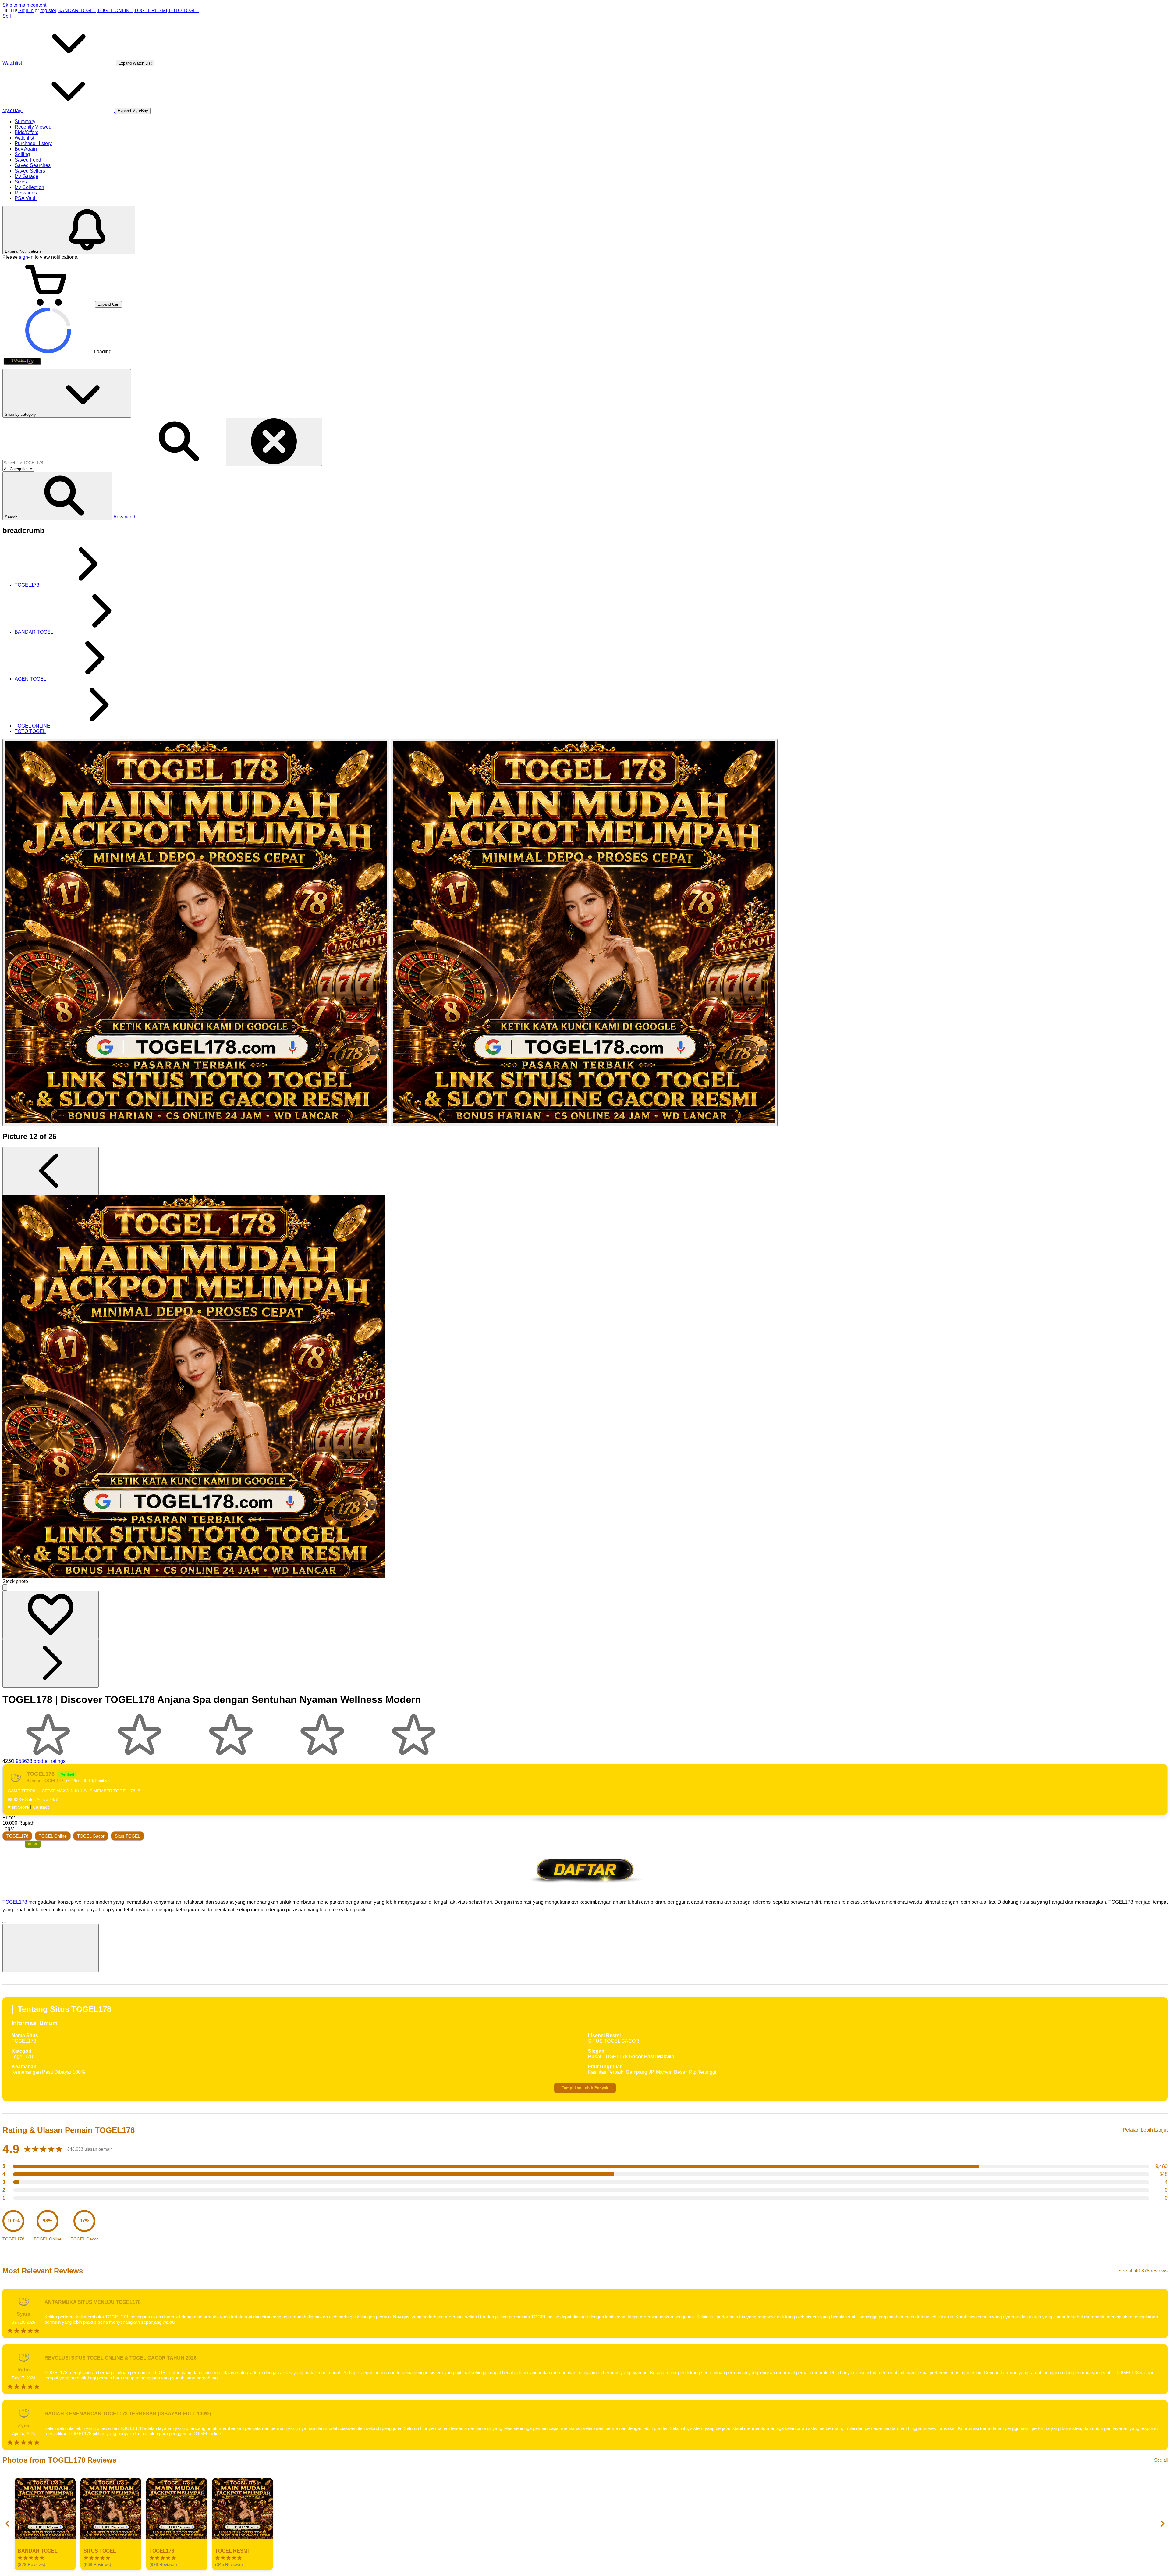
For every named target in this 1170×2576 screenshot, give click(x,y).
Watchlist (24, 138)
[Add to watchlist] (51, 1615)
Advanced (124, 517)
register (48, 11)
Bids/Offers (27, 132)
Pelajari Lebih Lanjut (1145, 2130)
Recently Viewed (33, 127)
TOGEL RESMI (151, 11)
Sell (7, 16)
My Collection (29, 187)
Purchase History (33, 143)
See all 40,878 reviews (1143, 2271)
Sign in (26, 11)
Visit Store (18, 1807)
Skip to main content (24, 5)
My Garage (27, 176)
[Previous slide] (8, 2524)
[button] (57, 496)
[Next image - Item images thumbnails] (51, 1663)
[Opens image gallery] (5, 1587)
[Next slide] (1162, 2524)
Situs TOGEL (128, 1836)
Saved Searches (33, 165)
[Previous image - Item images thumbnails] (51, 1171)
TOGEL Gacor (91, 1836)
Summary (25, 121)
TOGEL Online (53, 1836)
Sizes (21, 182)
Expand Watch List (135, 63)
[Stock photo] (196, 933)
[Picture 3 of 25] (584, 933)
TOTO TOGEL (184, 11)
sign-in (26, 257)
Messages (26, 193)
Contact (41, 1807)
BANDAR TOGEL (77, 11)
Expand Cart (108, 304)
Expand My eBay (133, 111)
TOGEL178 (17, 1836)
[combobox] (67, 463)
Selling (22, 154)
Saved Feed (28, 160)
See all (1161, 2460)
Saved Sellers (30, 171)
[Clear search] (274, 442)
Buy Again (26, 149)
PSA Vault (26, 198)
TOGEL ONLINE (115, 11)
